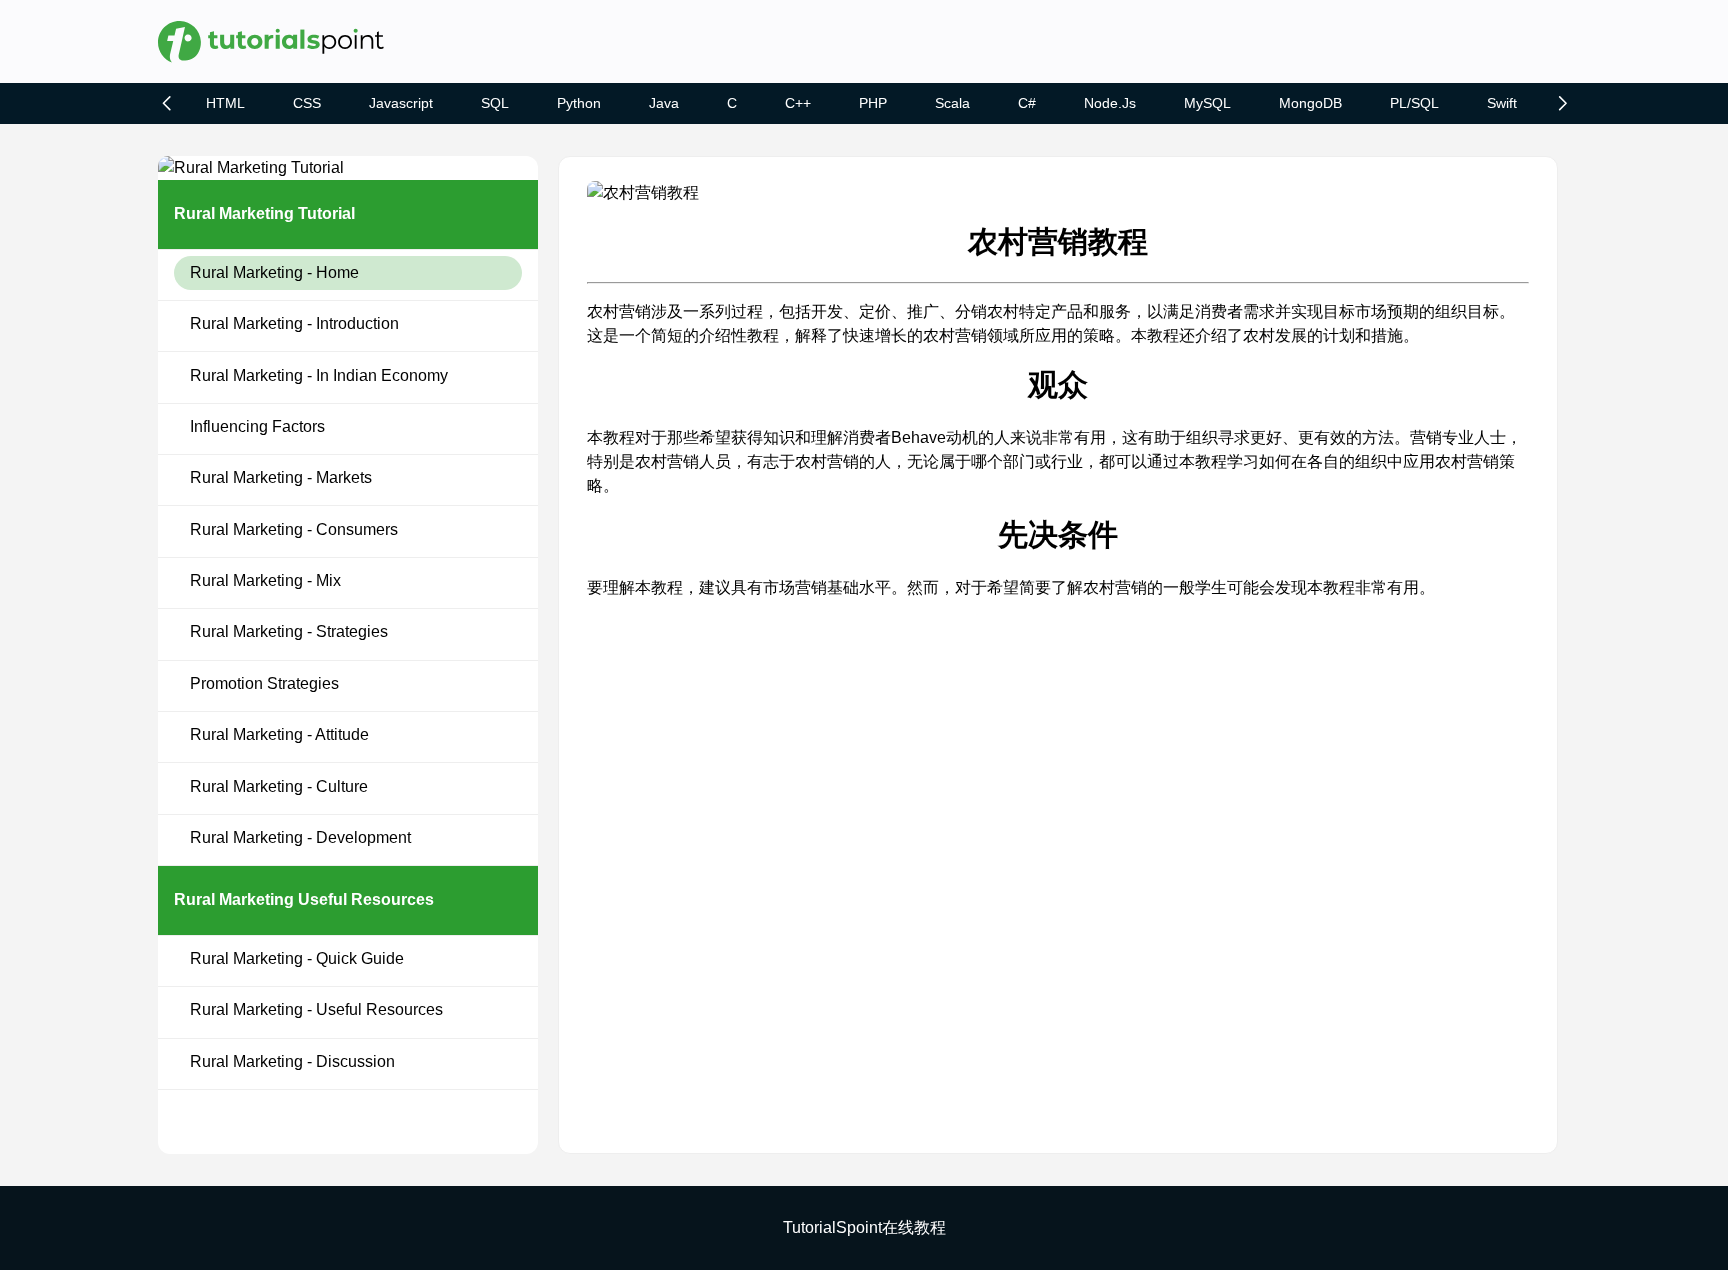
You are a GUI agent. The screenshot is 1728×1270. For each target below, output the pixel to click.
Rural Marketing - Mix (265, 580)
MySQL (1207, 103)
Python (579, 103)
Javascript (401, 103)
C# (1027, 103)
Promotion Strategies (264, 683)
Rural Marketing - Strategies (289, 631)
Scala (952, 103)
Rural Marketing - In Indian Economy (319, 375)
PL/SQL (1414, 103)
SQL (495, 103)
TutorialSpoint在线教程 (864, 1227)
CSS (307, 103)
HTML (225, 103)
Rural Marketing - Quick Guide (297, 958)
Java (664, 103)
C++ (798, 103)
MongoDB (1310, 103)
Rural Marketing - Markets (281, 477)
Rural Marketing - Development (300, 837)
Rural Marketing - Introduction (294, 323)
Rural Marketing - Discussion (292, 1061)
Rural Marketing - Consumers (294, 529)
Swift (1502, 103)
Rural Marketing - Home (274, 272)
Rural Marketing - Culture (279, 786)
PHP (873, 103)
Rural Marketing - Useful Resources (316, 1009)
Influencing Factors (257, 426)
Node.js (1110, 103)
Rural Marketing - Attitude (279, 734)
